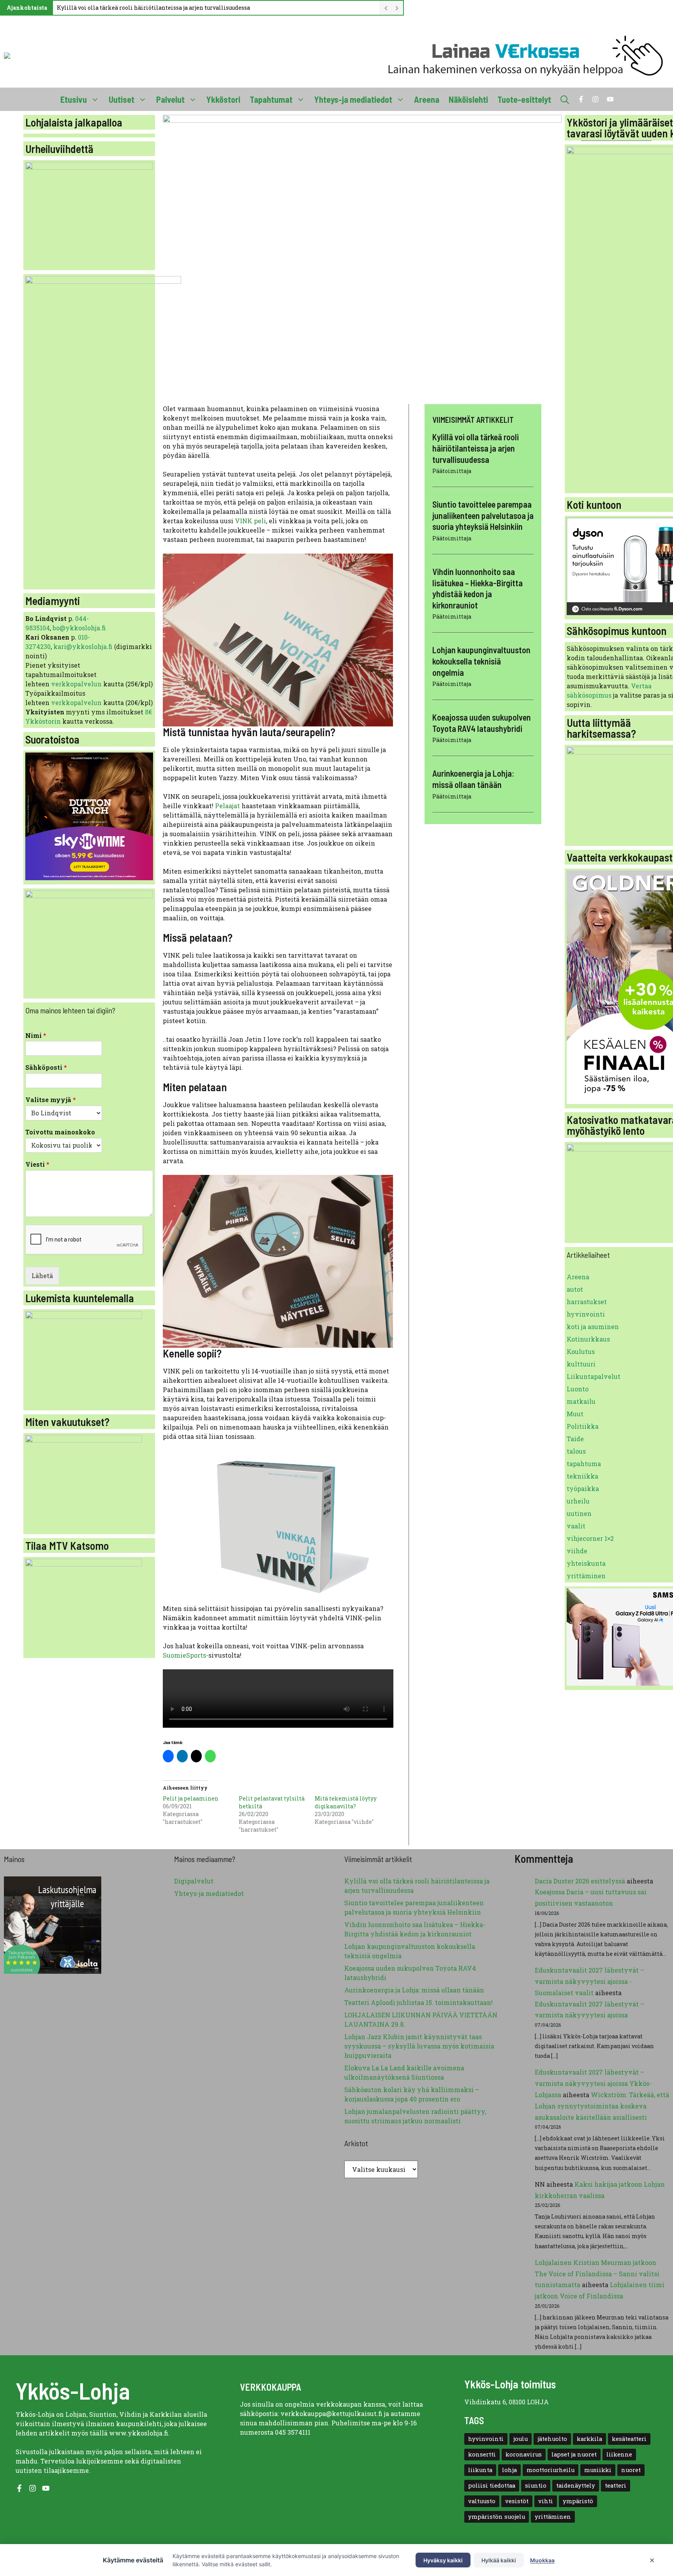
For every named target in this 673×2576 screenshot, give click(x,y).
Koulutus (581, 1351)
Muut (575, 1414)
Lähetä (42, 1276)
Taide (575, 1439)
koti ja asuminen (593, 1327)
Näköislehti (468, 99)
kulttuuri (581, 1364)
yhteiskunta (586, 1563)
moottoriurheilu (551, 2470)
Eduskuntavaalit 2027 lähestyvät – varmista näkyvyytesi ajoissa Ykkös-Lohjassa (593, 2083)
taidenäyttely (576, 2485)
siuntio (536, 2485)
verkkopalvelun (77, 684)
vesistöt (517, 2501)
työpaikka (583, 1488)
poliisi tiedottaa (492, 2485)
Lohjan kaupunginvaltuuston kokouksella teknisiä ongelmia (481, 661)
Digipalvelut (194, 1881)
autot (575, 1289)
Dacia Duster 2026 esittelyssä (580, 1881)
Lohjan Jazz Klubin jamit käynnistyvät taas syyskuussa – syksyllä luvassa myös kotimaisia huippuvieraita (419, 2046)
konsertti (482, 2454)
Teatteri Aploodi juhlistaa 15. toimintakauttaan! (418, 2002)
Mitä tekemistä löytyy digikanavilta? (346, 1802)
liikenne (619, 2454)
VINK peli (250, 521)
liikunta (480, 2470)
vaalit (576, 1526)
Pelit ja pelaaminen (191, 1798)
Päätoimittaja (452, 471)
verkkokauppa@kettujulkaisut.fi (331, 2413)
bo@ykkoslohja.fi (79, 628)
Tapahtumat (271, 99)
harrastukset (587, 1302)
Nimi (36, 1036)
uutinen (579, 1513)
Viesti (37, 1164)
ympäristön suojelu (497, 2517)
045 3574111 (293, 2432)
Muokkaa (542, 2560)
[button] (565, 99)
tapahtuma (584, 1464)
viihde (577, 1551)
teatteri (616, 2485)
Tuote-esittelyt (524, 99)
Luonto (578, 1389)
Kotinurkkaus (588, 1339)
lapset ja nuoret (574, 2454)
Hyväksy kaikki (443, 2560)
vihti (546, 2501)
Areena (427, 99)
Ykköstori (223, 99)
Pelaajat (228, 806)
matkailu (581, 1401)
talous (576, 1451)
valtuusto (482, 2501)
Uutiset (122, 99)
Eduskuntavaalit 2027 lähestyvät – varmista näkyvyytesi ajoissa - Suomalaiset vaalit (589, 1981)
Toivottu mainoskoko (60, 1132)
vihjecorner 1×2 (590, 1538)
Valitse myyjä (51, 1100)
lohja (509, 2470)
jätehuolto (552, 2439)
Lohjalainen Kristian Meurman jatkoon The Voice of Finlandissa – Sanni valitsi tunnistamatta (597, 2274)
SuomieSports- (186, 1655)
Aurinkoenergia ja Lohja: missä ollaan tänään (414, 1990)
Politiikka (583, 1426)
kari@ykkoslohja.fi (83, 646)
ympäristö (578, 2501)
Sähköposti (46, 1067)
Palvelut (170, 99)
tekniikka (582, 1476)
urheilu (578, 1501)
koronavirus (524, 2454)
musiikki (598, 2470)
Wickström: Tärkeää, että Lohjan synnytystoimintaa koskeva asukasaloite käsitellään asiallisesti (602, 2106)
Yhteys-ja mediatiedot (353, 99)
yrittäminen (586, 1576)
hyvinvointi (586, 1314)
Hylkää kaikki (499, 2560)
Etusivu (74, 99)
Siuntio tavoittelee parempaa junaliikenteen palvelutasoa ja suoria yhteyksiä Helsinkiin (483, 515)
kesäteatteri (629, 2439)
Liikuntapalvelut (594, 1376)
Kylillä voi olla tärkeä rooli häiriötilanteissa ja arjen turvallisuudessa (153, 8)
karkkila (589, 2439)
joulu (521, 2439)
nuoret (631, 2470)
